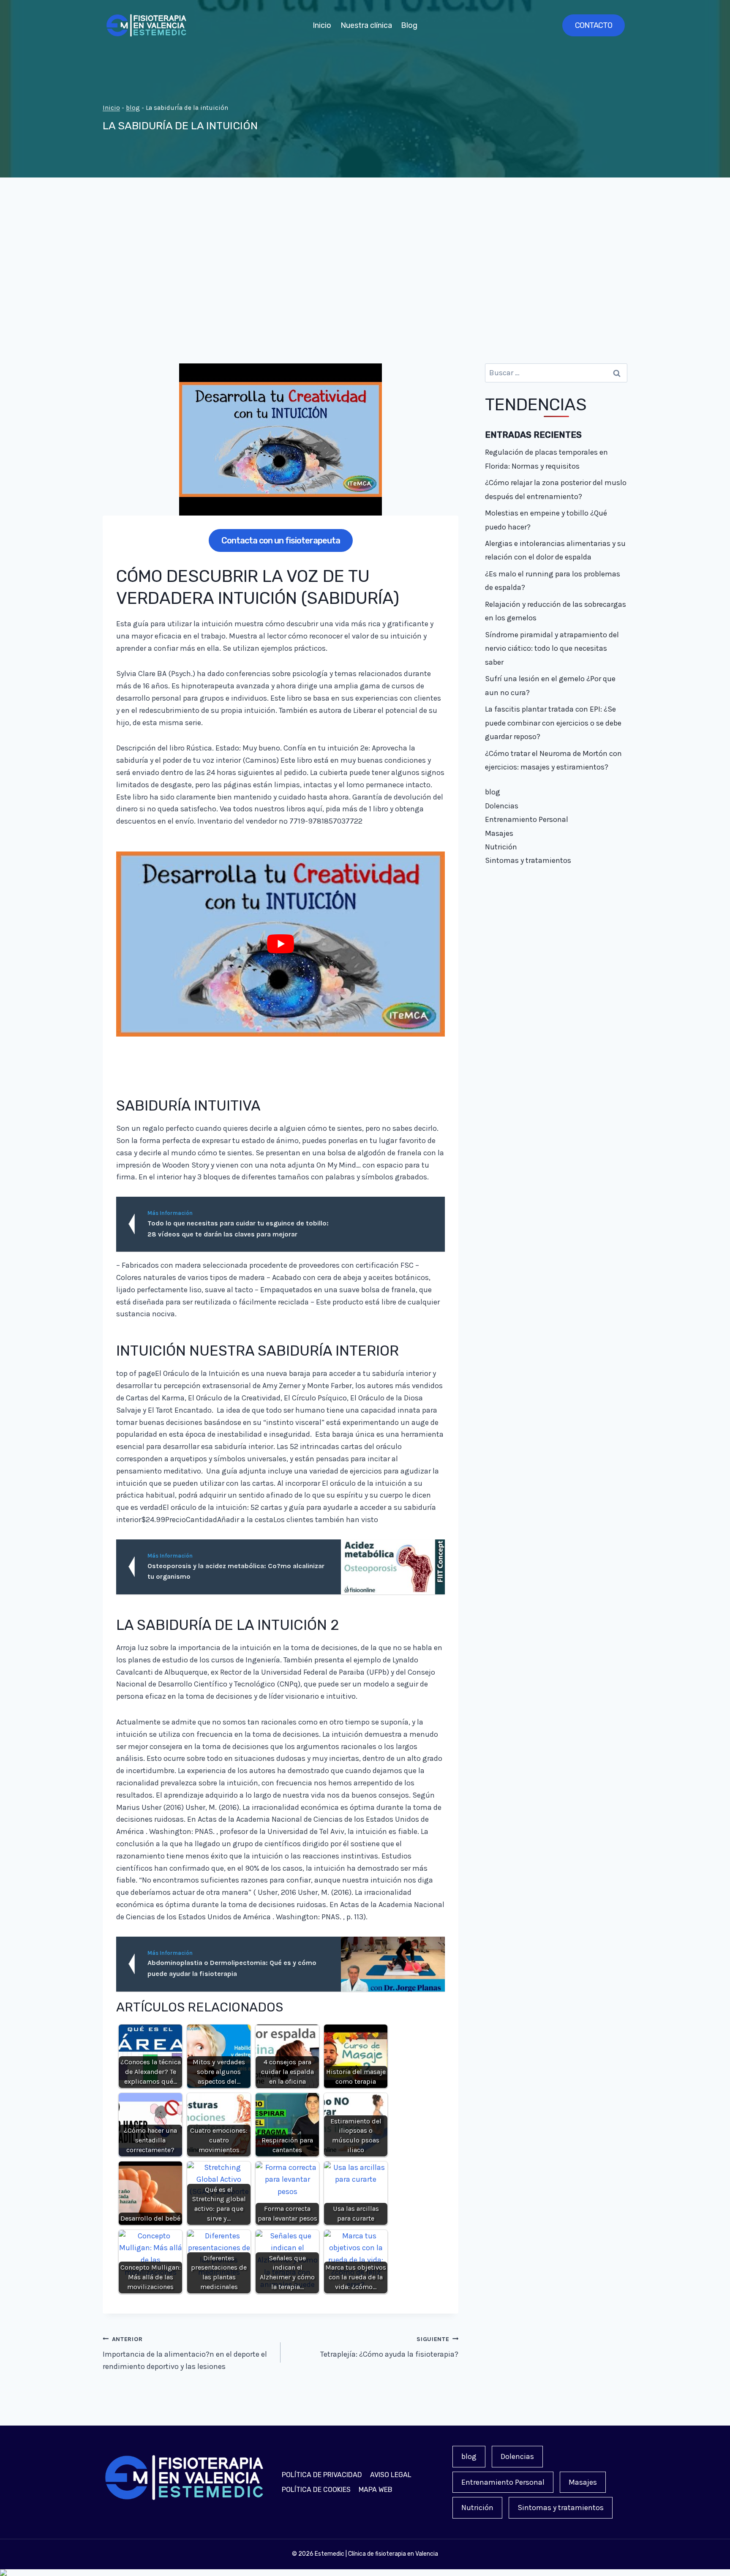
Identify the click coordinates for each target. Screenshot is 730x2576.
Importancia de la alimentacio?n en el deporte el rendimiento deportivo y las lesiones (185, 2354)
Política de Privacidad (322, 2475)
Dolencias (502, 806)
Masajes (499, 833)
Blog (409, 25)
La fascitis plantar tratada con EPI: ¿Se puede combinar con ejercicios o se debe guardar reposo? (553, 723)
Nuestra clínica (366, 25)
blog (133, 108)
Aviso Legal (391, 2475)
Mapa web (376, 2490)
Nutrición (501, 847)
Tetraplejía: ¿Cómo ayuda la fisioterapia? (389, 2347)
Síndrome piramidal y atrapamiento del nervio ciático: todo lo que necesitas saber (552, 648)
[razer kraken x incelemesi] (365, 2573)
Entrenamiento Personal (527, 819)
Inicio (322, 25)
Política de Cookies (316, 2490)
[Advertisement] (365, 270)
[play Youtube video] (281, 944)
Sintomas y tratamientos (528, 860)
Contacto (594, 25)
